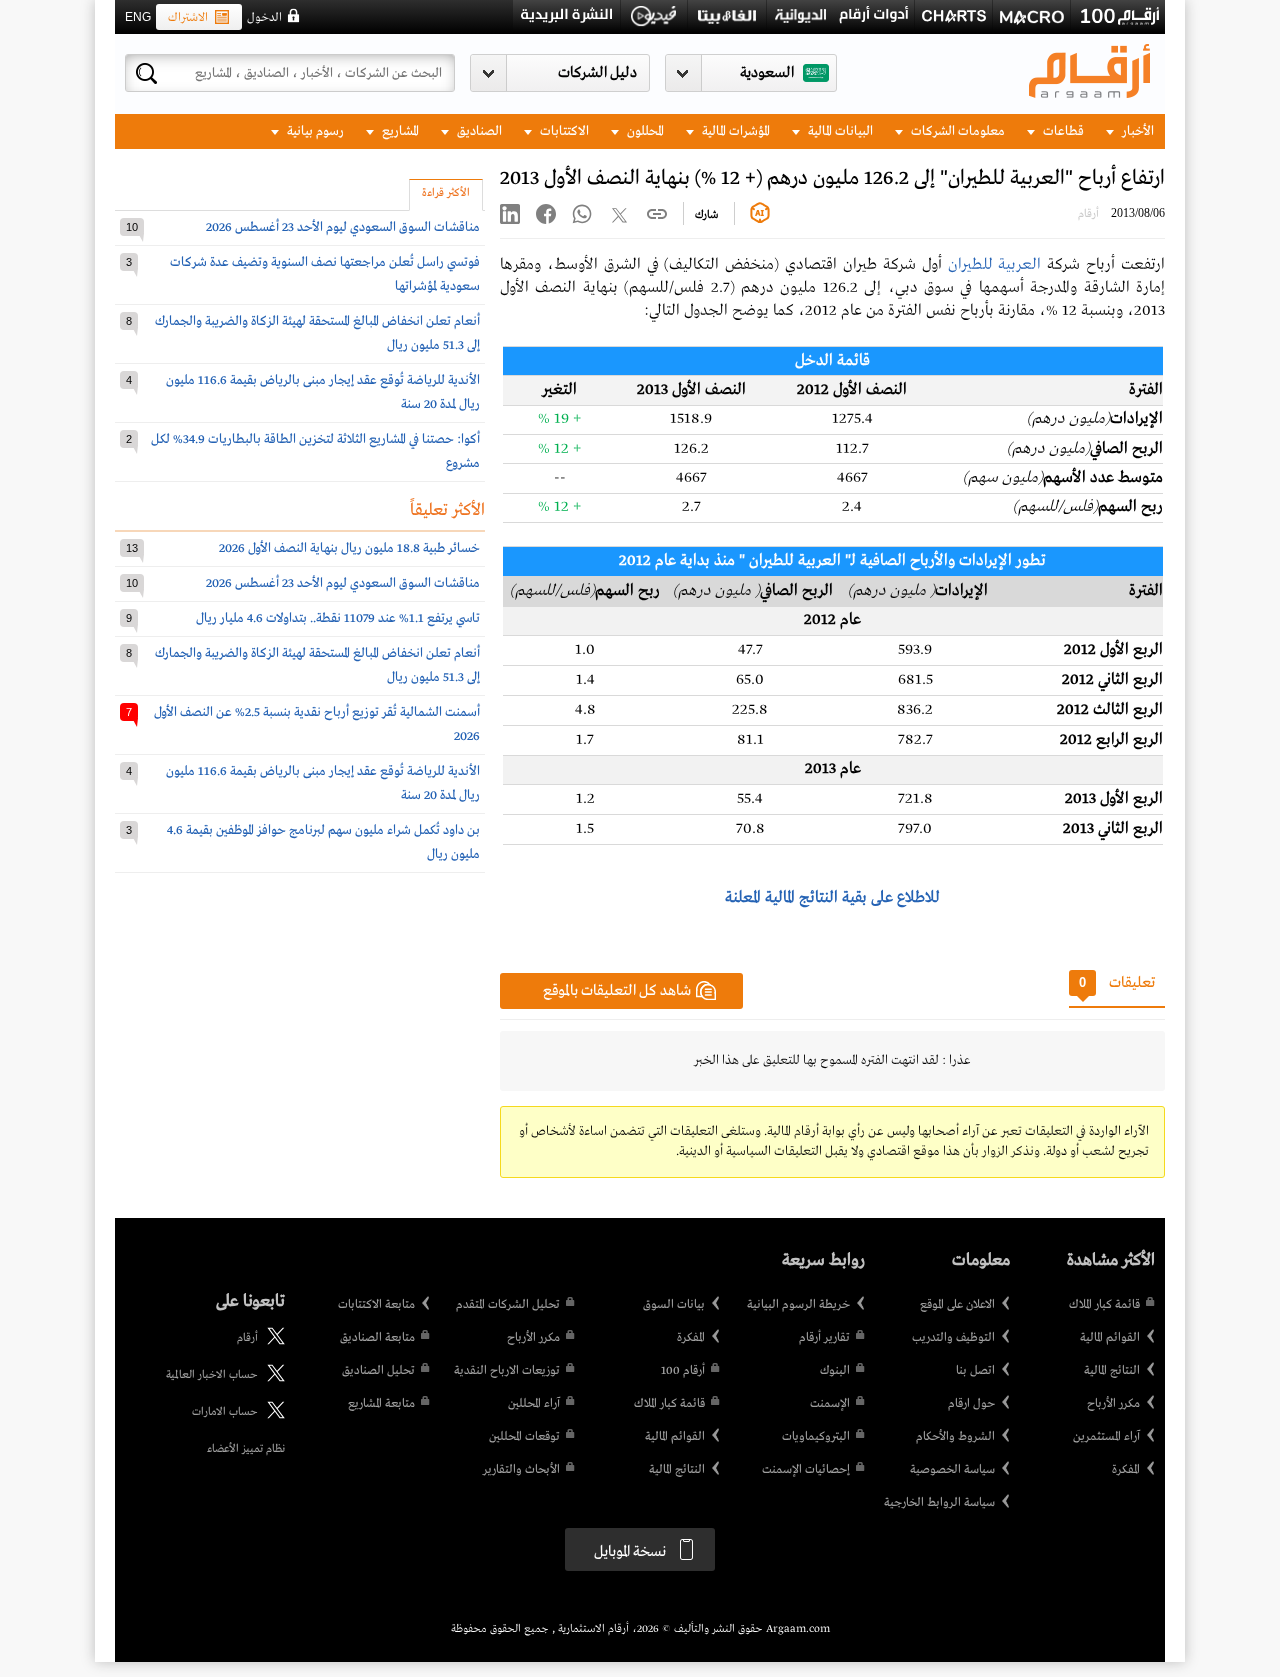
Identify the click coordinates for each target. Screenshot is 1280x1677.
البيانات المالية (839, 131)
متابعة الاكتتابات (376, 1305)
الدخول (264, 18)
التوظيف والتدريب (953, 1338)
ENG (138, 17)
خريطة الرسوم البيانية (798, 1305)
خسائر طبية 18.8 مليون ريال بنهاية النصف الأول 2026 (349, 548)
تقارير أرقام (824, 1338)
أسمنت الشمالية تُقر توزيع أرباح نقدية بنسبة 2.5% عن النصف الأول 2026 (317, 724)
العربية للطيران (995, 265)
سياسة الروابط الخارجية (939, 1503)
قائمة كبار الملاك (1104, 1305)
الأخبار (1136, 131)
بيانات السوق (674, 1305)
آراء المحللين (534, 1404)
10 (132, 227)
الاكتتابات (563, 131)
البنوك (835, 1371)
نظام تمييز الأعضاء (246, 1449)
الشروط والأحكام (955, 1437)
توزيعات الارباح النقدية (507, 1371)
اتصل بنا (975, 1371)
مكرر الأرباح (1113, 1404)
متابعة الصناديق (377, 1338)
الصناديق (478, 131)
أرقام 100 (683, 1371)
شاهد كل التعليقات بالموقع (617, 991)
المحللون (644, 131)
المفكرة (1126, 1470)
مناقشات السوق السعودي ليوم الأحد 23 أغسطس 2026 (343, 227)
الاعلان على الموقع (957, 1305)
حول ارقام (971, 1404)
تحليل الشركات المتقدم (508, 1305)
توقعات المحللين (524, 1437)
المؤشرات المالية (734, 131)
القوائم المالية (1110, 1338)
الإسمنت (830, 1404)
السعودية (767, 73)
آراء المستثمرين (1106, 1437)
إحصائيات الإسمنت (806, 1470)
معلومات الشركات (956, 131)
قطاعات (1062, 131)
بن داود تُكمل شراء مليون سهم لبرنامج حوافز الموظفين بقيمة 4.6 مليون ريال (323, 842)
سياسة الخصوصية (952, 1470)
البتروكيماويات (816, 1437)
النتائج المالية (1112, 1371)
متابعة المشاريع (381, 1404)
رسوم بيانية (314, 131)
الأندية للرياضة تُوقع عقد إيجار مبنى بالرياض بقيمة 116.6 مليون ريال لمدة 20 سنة (323, 392)
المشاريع (399, 131)
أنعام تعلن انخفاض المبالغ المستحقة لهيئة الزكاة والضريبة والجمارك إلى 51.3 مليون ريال (317, 333)
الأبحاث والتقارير (521, 1470)
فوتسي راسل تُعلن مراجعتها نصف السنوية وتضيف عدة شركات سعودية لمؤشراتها (325, 274)
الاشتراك (188, 18)
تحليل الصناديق (378, 1371)
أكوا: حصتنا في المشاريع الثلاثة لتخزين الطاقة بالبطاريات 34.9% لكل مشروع (315, 451)
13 (132, 548)
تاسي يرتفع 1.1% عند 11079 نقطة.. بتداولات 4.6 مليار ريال (338, 618)
